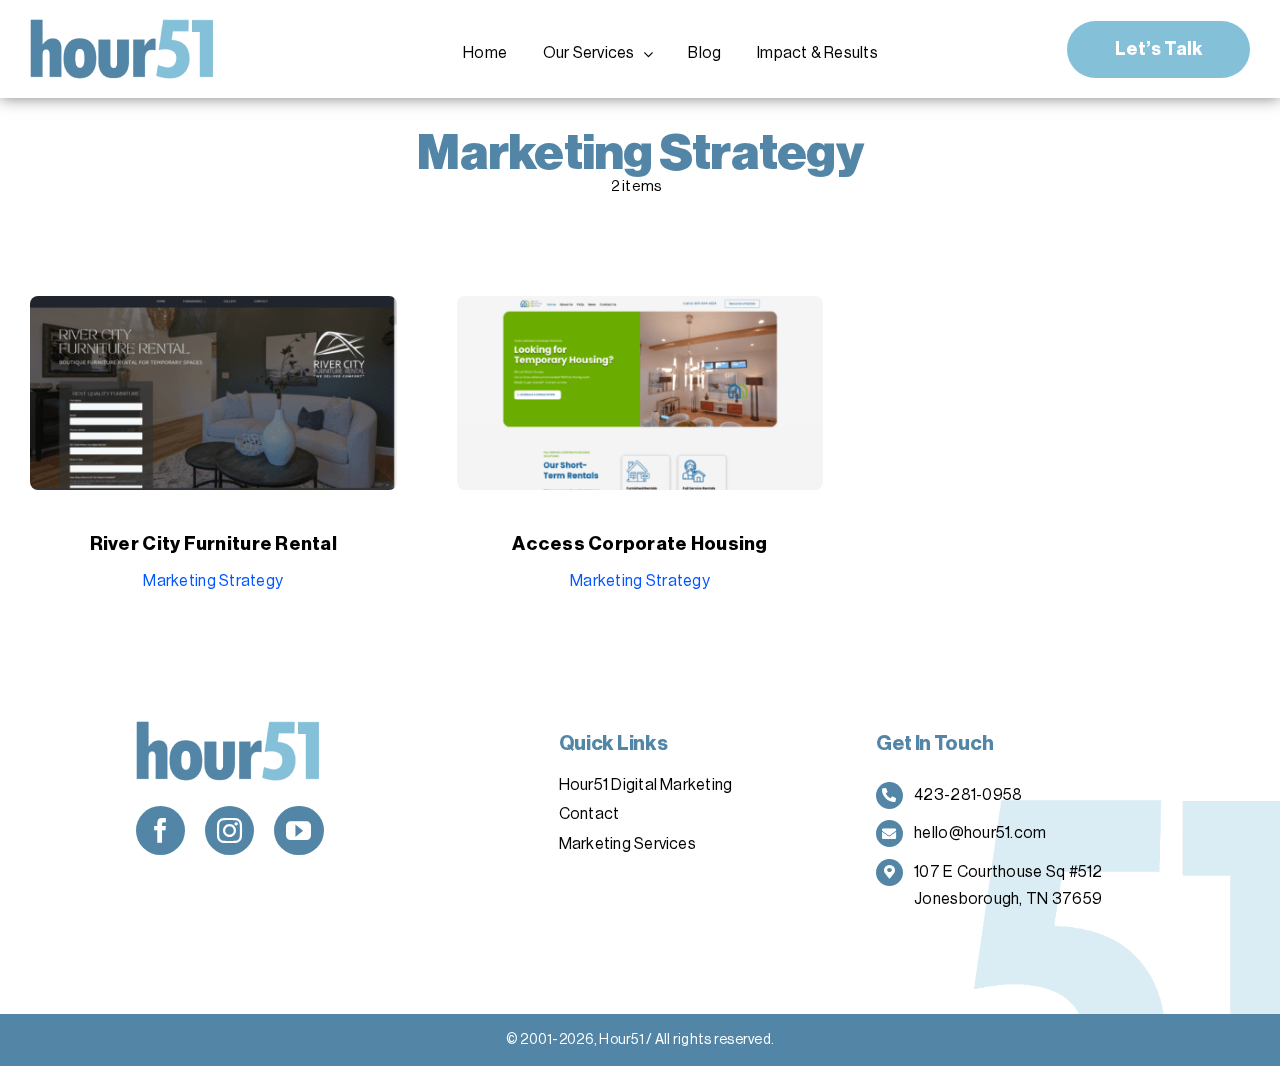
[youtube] (298, 830)
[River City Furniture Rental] (213, 311)
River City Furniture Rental (213, 543)
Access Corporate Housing (639, 543)
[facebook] (160, 830)
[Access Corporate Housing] (640, 311)
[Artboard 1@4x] (122, 28)
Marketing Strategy (213, 581)
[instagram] (229, 830)
